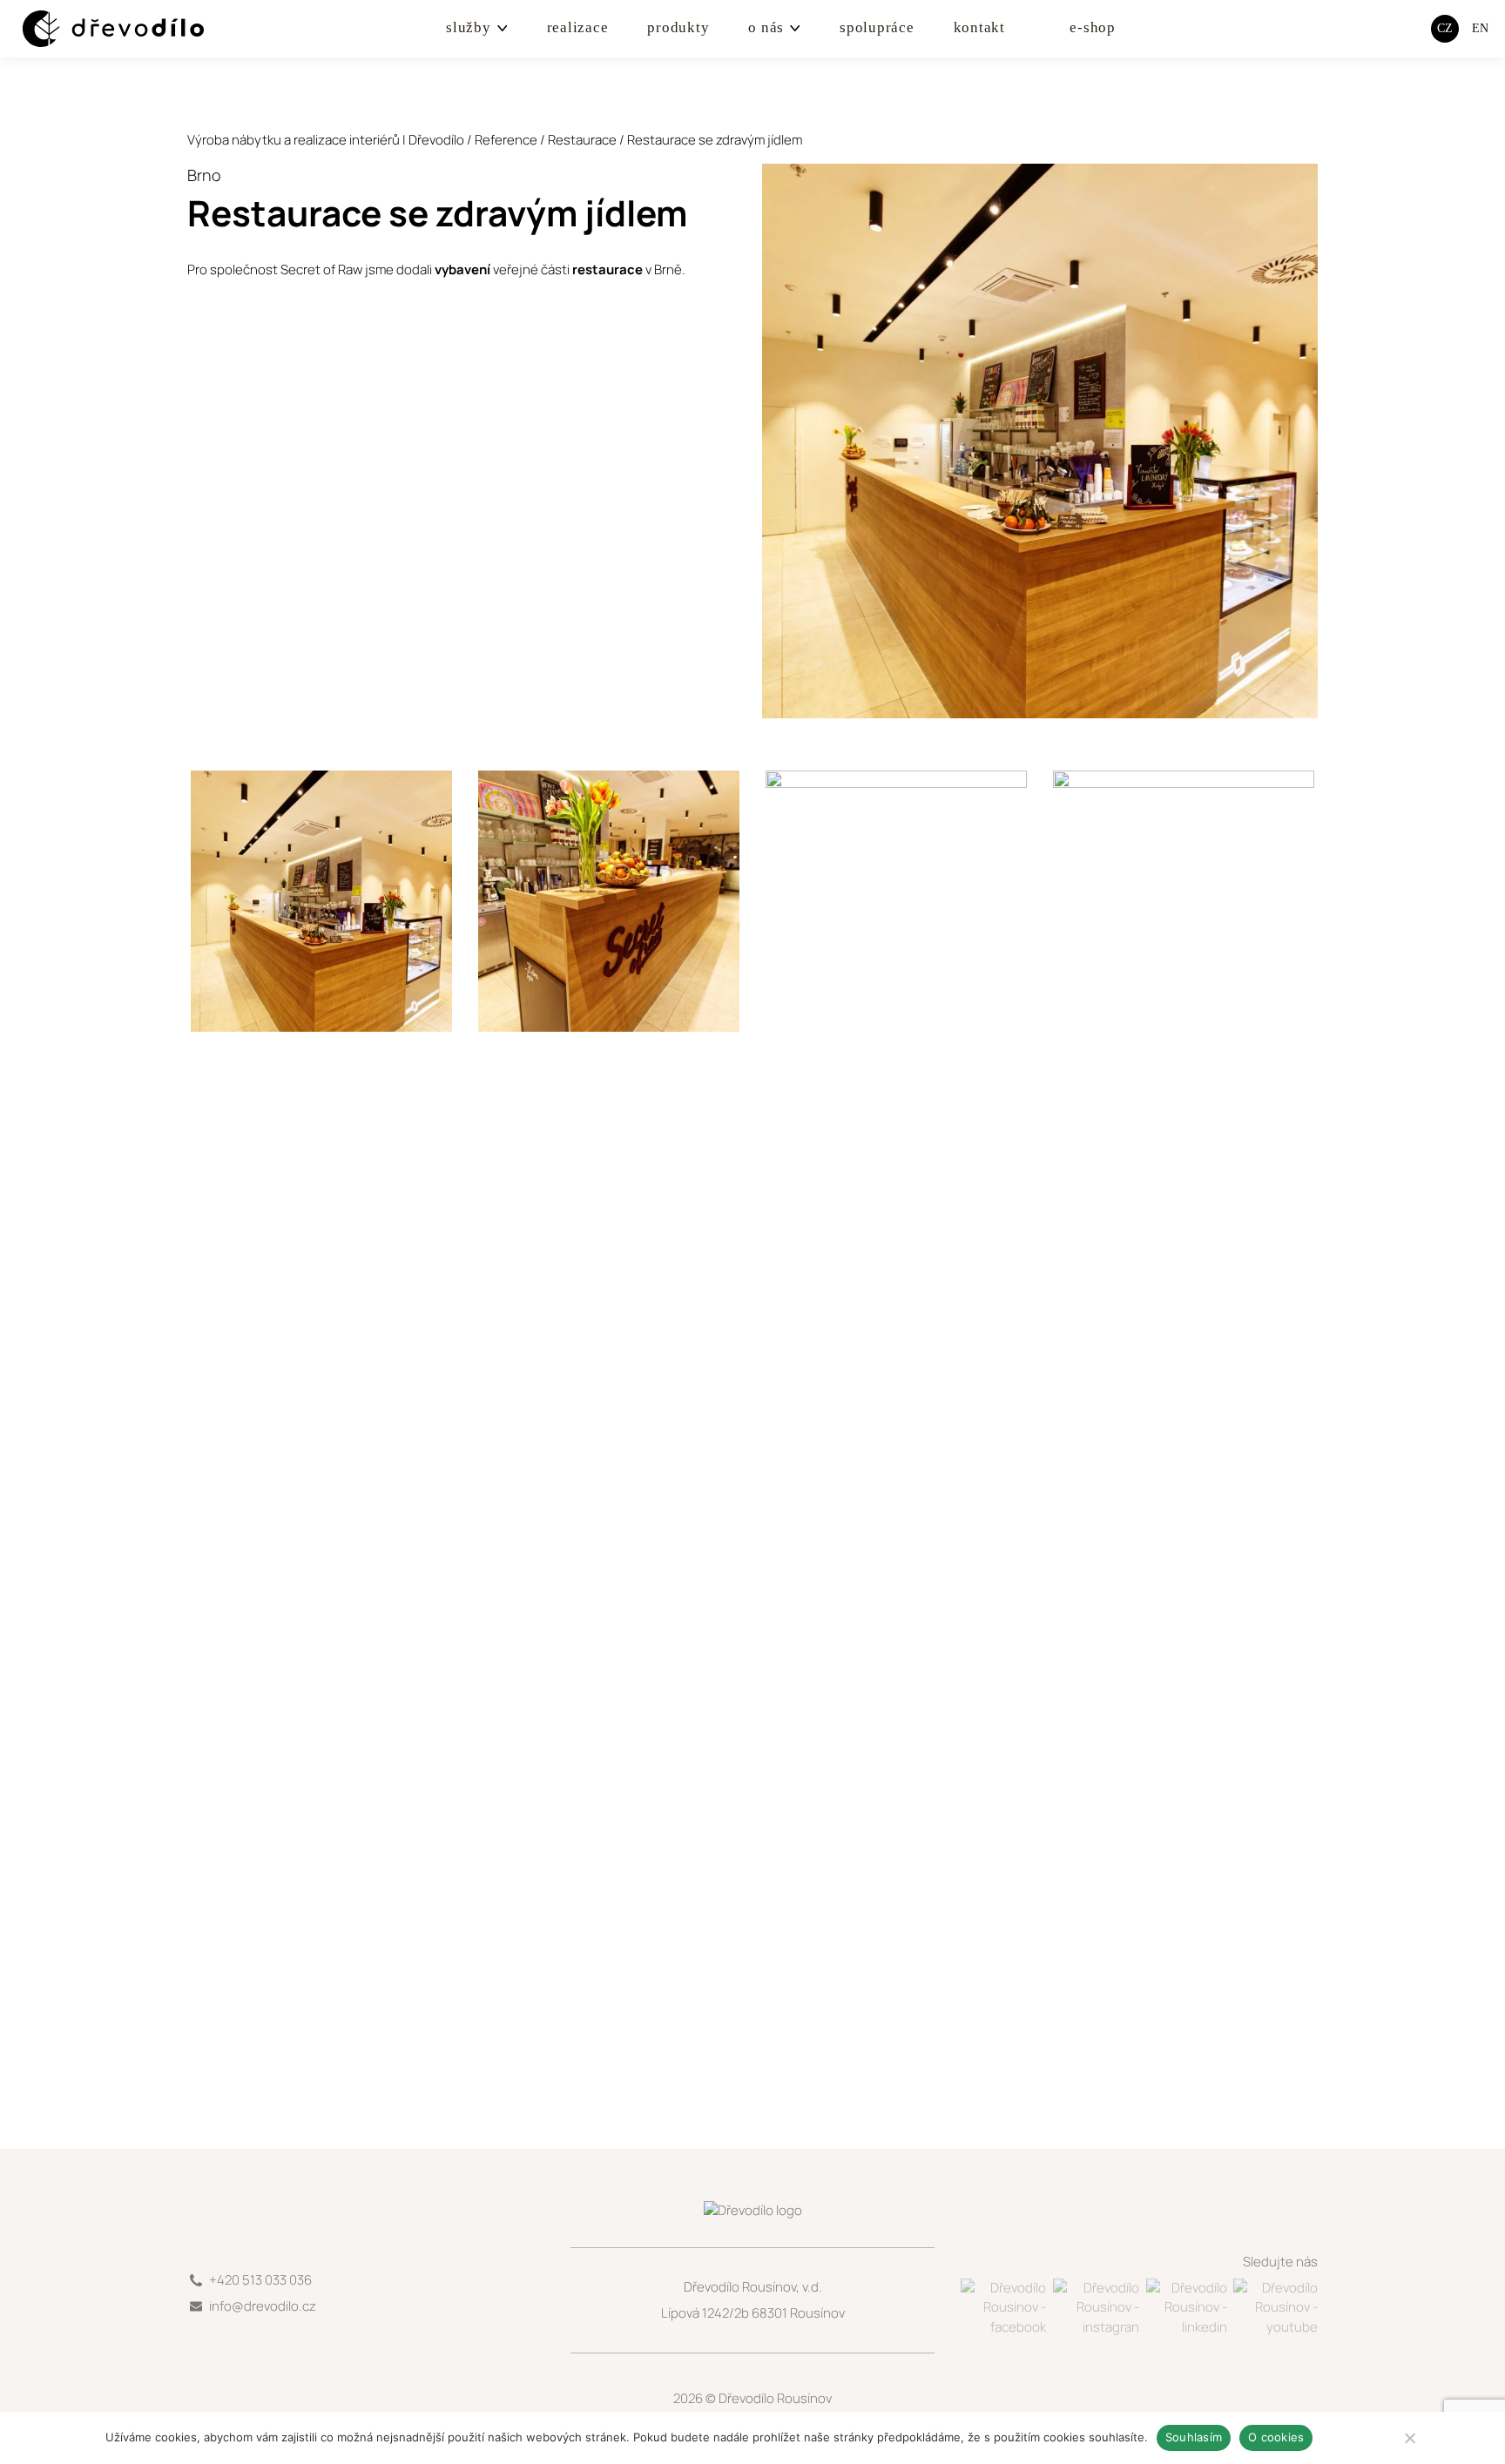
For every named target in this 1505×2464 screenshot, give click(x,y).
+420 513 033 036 (260, 2280)
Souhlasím (1194, 2437)
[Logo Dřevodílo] (97, 29)
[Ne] (1409, 2438)
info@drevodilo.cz (263, 2306)
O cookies (1276, 2437)
